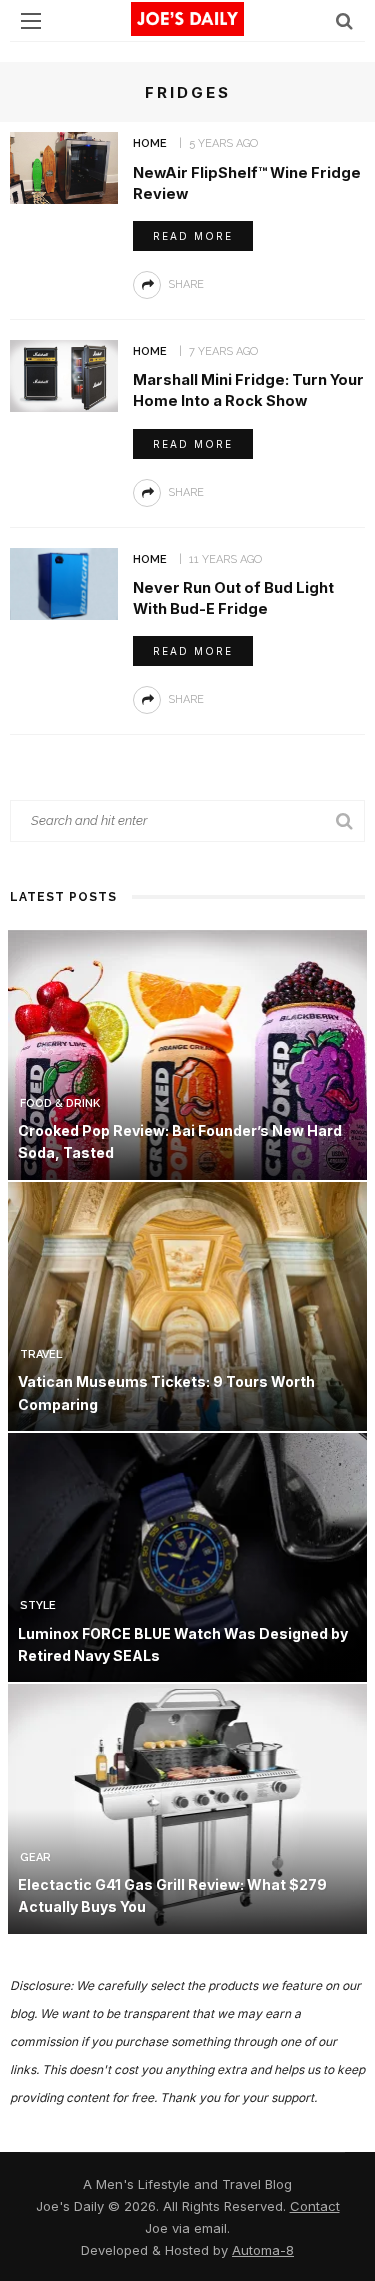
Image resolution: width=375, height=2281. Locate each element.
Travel (41, 1354)
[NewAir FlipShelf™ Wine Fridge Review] (64, 166)
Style (38, 1605)
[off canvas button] (31, 21)
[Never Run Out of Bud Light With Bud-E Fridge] (64, 582)
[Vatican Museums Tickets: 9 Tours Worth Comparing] (187, 1304)
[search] (344, 20)
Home (150, 143)
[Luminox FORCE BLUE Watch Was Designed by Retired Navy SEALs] (187, 1556)
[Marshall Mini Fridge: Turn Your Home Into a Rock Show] (64, 374)
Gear (35, 1857)
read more (193, 236)
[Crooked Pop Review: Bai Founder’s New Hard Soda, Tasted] (187, 1053)
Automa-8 (263, 2250)
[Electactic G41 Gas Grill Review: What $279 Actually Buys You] (187, 1807)
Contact (315, 2206)
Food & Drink (60, 1103)
